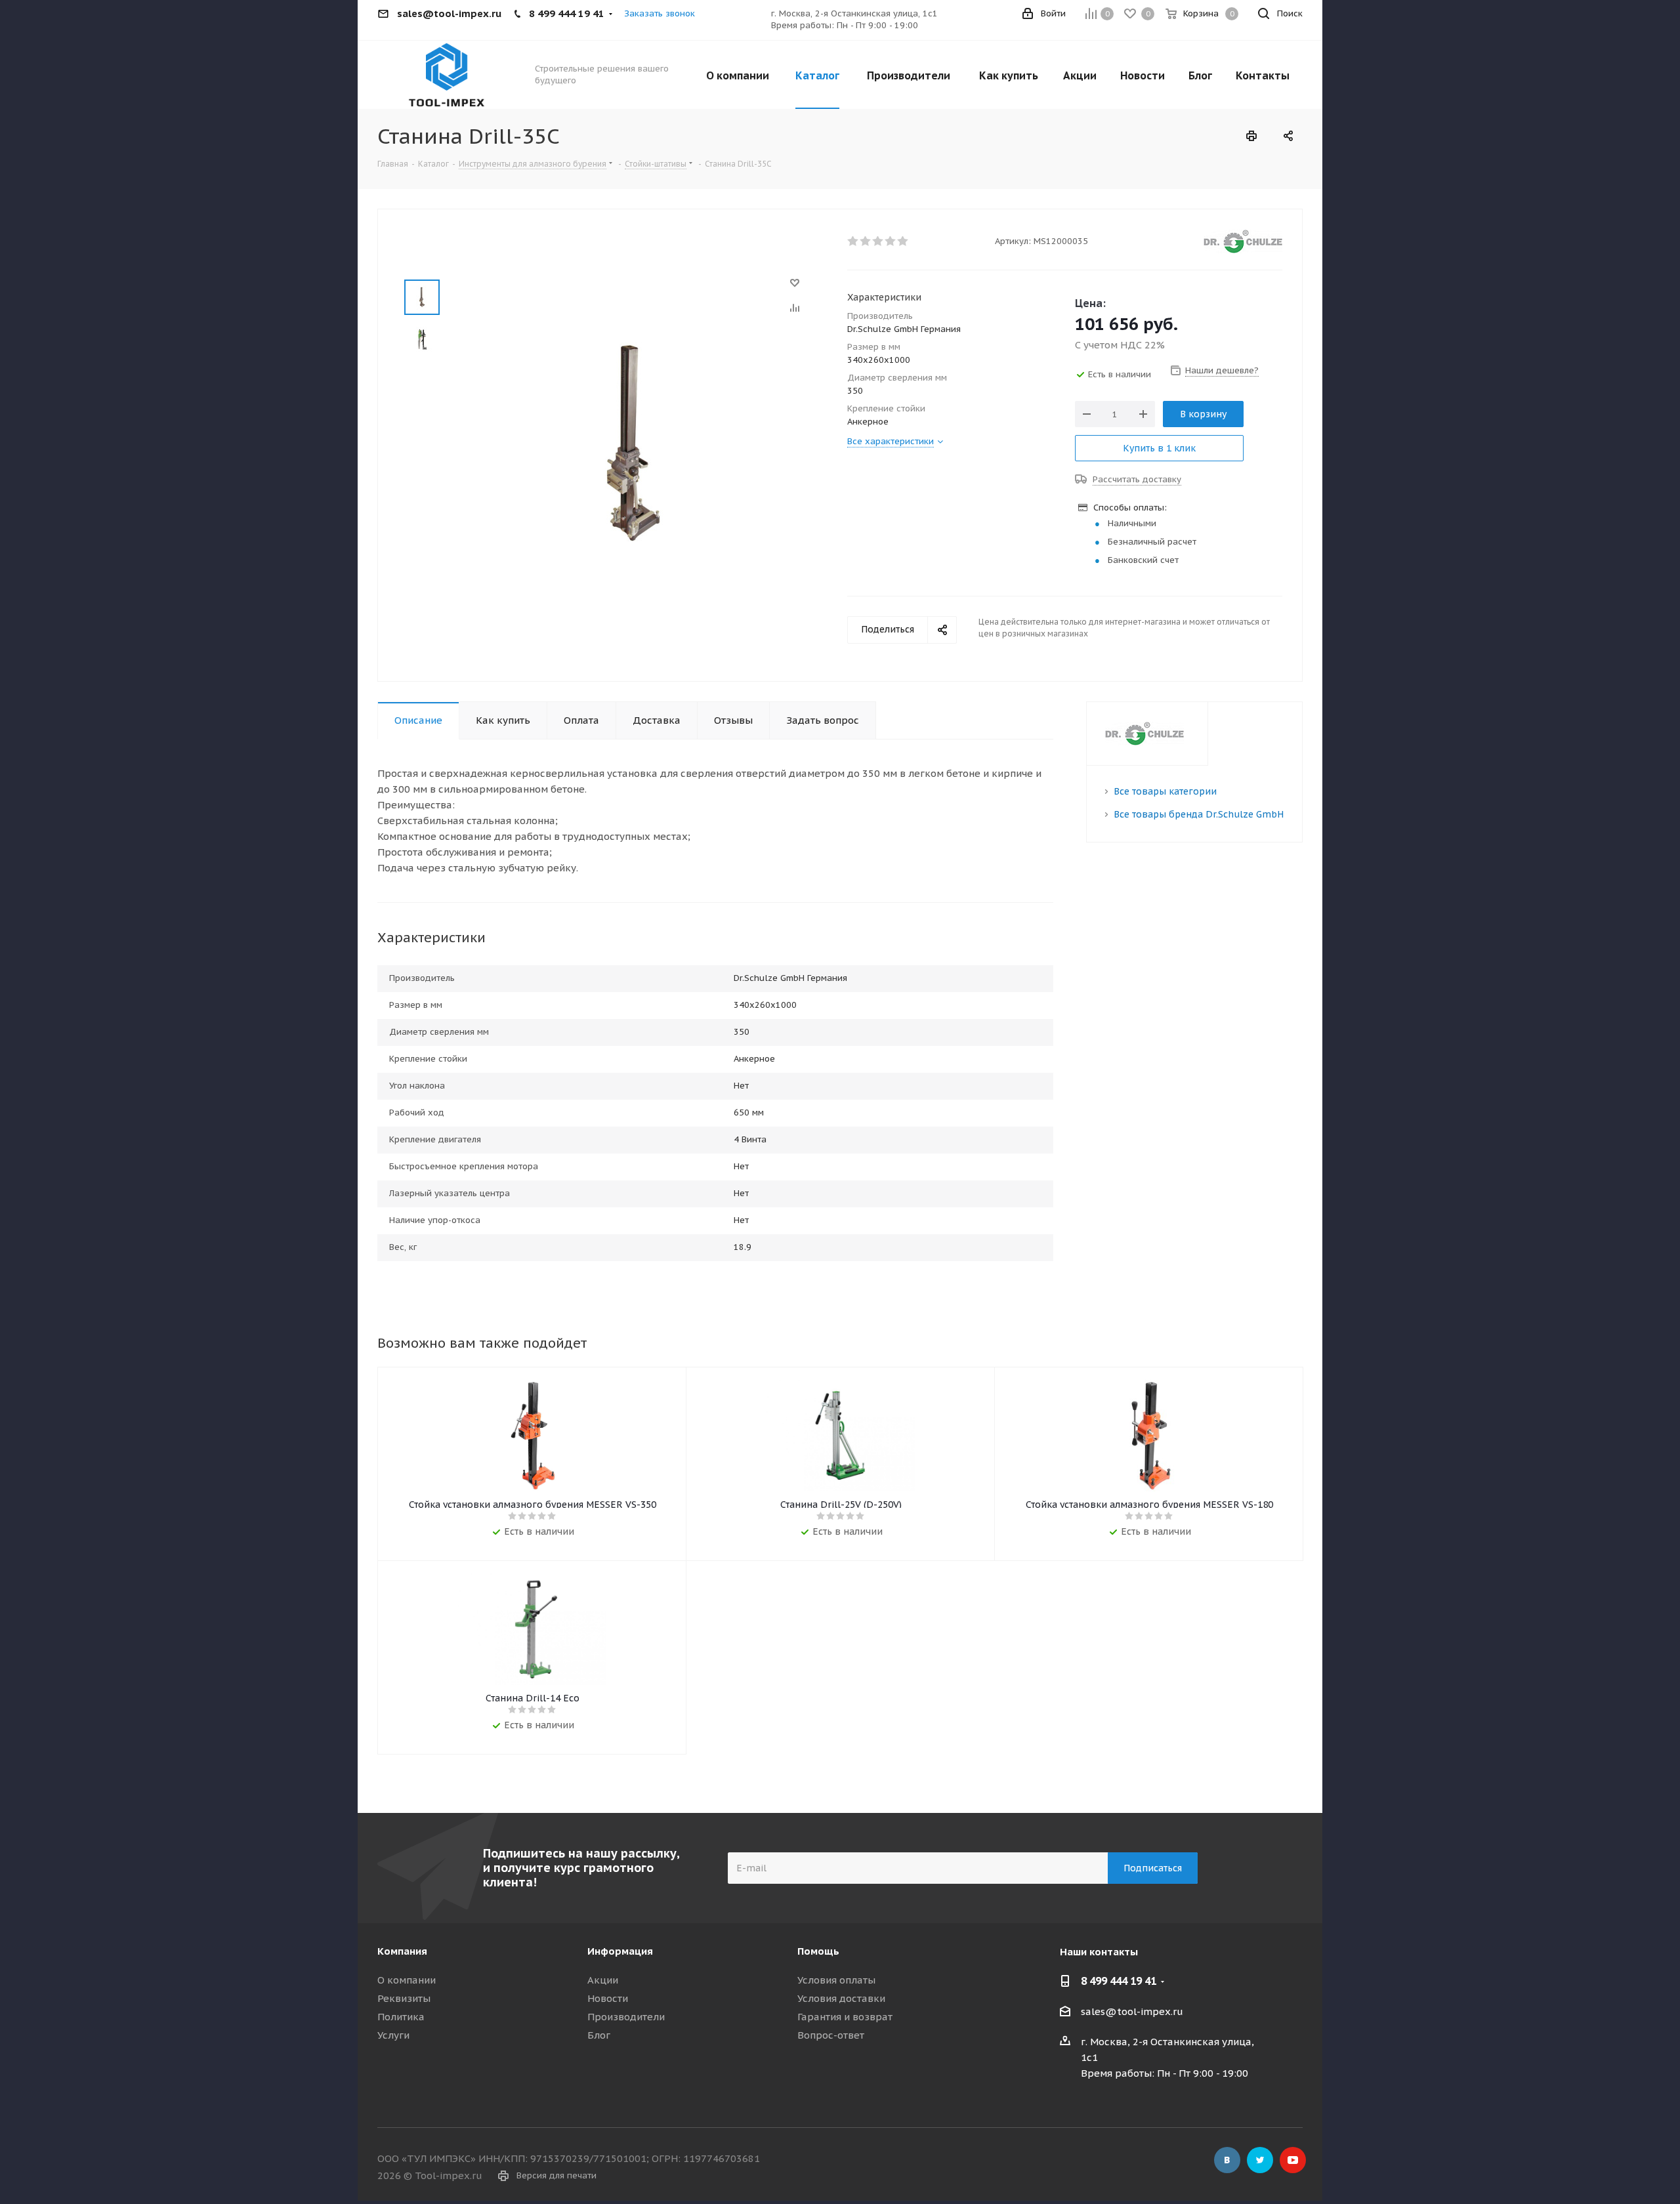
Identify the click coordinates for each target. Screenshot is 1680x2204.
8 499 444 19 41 (1119, 1981)
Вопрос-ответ (831, 2035)
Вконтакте (1227, 2160)
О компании (407, 1980)
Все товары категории (1165, 791)
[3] (878, 241)
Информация (620, 1951)
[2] (866, 241)
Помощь (818, 1951)
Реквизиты (404, 1998)
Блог (599, 2035)
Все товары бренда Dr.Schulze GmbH (1199, 814)
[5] (903, 241)
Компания (402, 1951)
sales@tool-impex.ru (1132, 2011)
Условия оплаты (836, 1980)
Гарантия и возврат (845, 2017)
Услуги (393, 2035)
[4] (891, 241)
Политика (401, 2017)
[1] (853, 241)
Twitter (1260, 2160)
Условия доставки (841, 1998)
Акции (603, 1980)
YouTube (1293, 2160)
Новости (608, 1998)
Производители (626, 2017)
